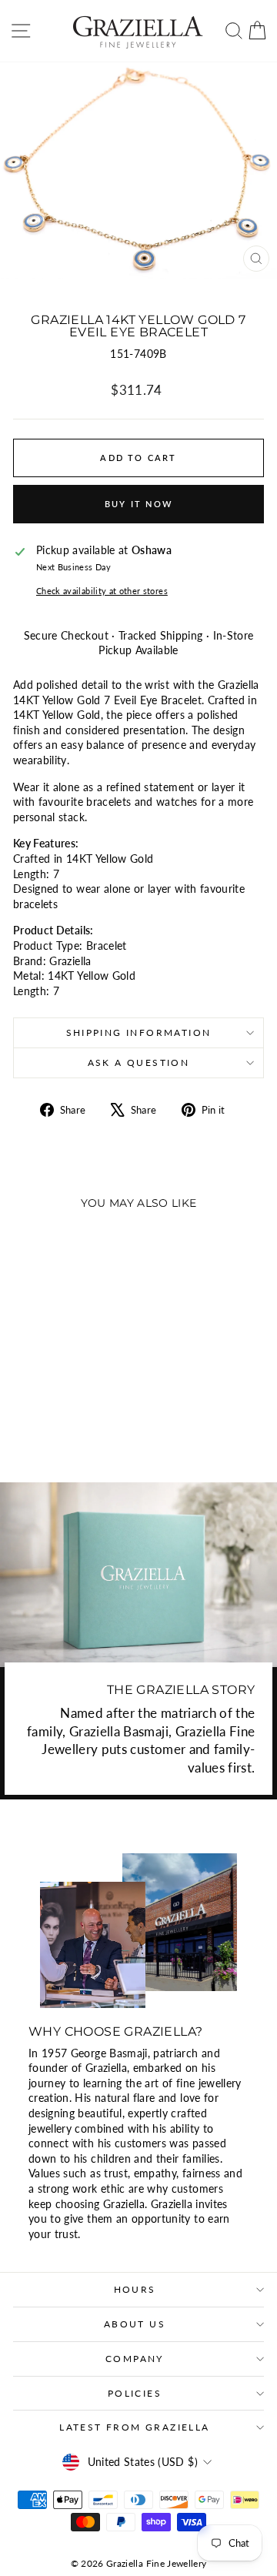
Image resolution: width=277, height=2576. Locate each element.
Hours (135, 2289)
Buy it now (138, 504)
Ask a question (139, 1062)
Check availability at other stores (102, 591)
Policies (135, 2393)
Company (135, 2359)
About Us (135, 2324)
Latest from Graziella (134, 2427)
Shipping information (139, 1032)
